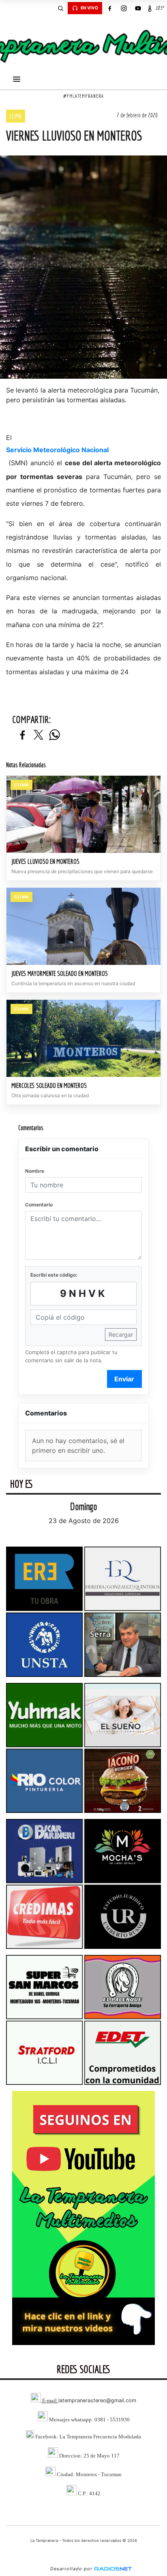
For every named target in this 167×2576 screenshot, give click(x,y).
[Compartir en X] (39, 735)
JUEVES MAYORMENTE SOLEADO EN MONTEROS (60, 973)
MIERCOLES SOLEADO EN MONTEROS (49, 1085)
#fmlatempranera (83, 96)
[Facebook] (109, 8)
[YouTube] (138, 8)
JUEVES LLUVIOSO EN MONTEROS (45, 861)
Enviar (124, 1379)
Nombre (35, 1171)
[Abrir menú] (17, 79)
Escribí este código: (54, 1275)
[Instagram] (124, 8)
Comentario (39, 1205)
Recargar (121, 1334)
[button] (60, 8)
